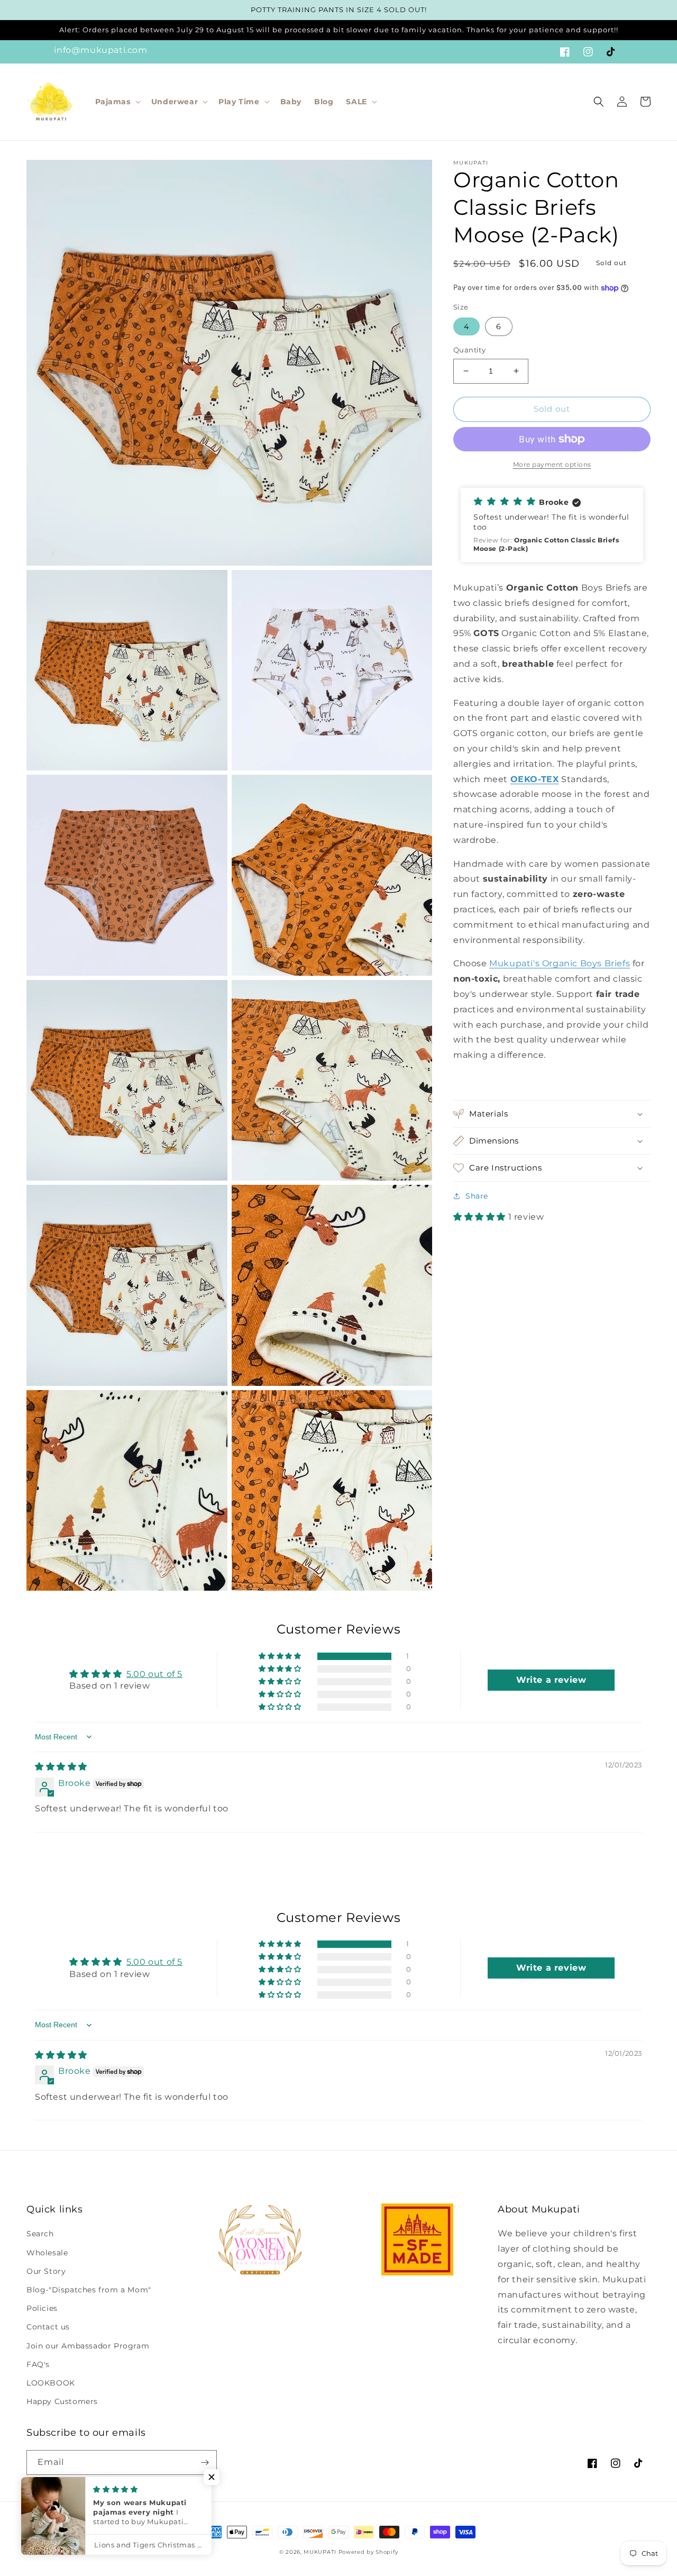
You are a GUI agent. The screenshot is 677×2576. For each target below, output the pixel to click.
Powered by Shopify (368, 2552)
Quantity (469, 350)
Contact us (48, 2327)
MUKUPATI (320, 2552)
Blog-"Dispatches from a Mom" (89, 2290)
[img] (61, 1767)
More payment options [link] (552, 464)
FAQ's (38, 2364)
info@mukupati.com (100, 50)
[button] (117, 102)
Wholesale (47, 2253)
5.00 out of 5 (154, 1674)
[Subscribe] (205, 2462)
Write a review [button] (551, 1680)
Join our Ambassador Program (88, 2346)
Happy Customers (62, 2401)
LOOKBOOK (51, 2383)
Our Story (46, 2271)
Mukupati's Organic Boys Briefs (560, 963)
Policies (42, 2308)
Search (40, 2234)
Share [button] (477, 1196)
